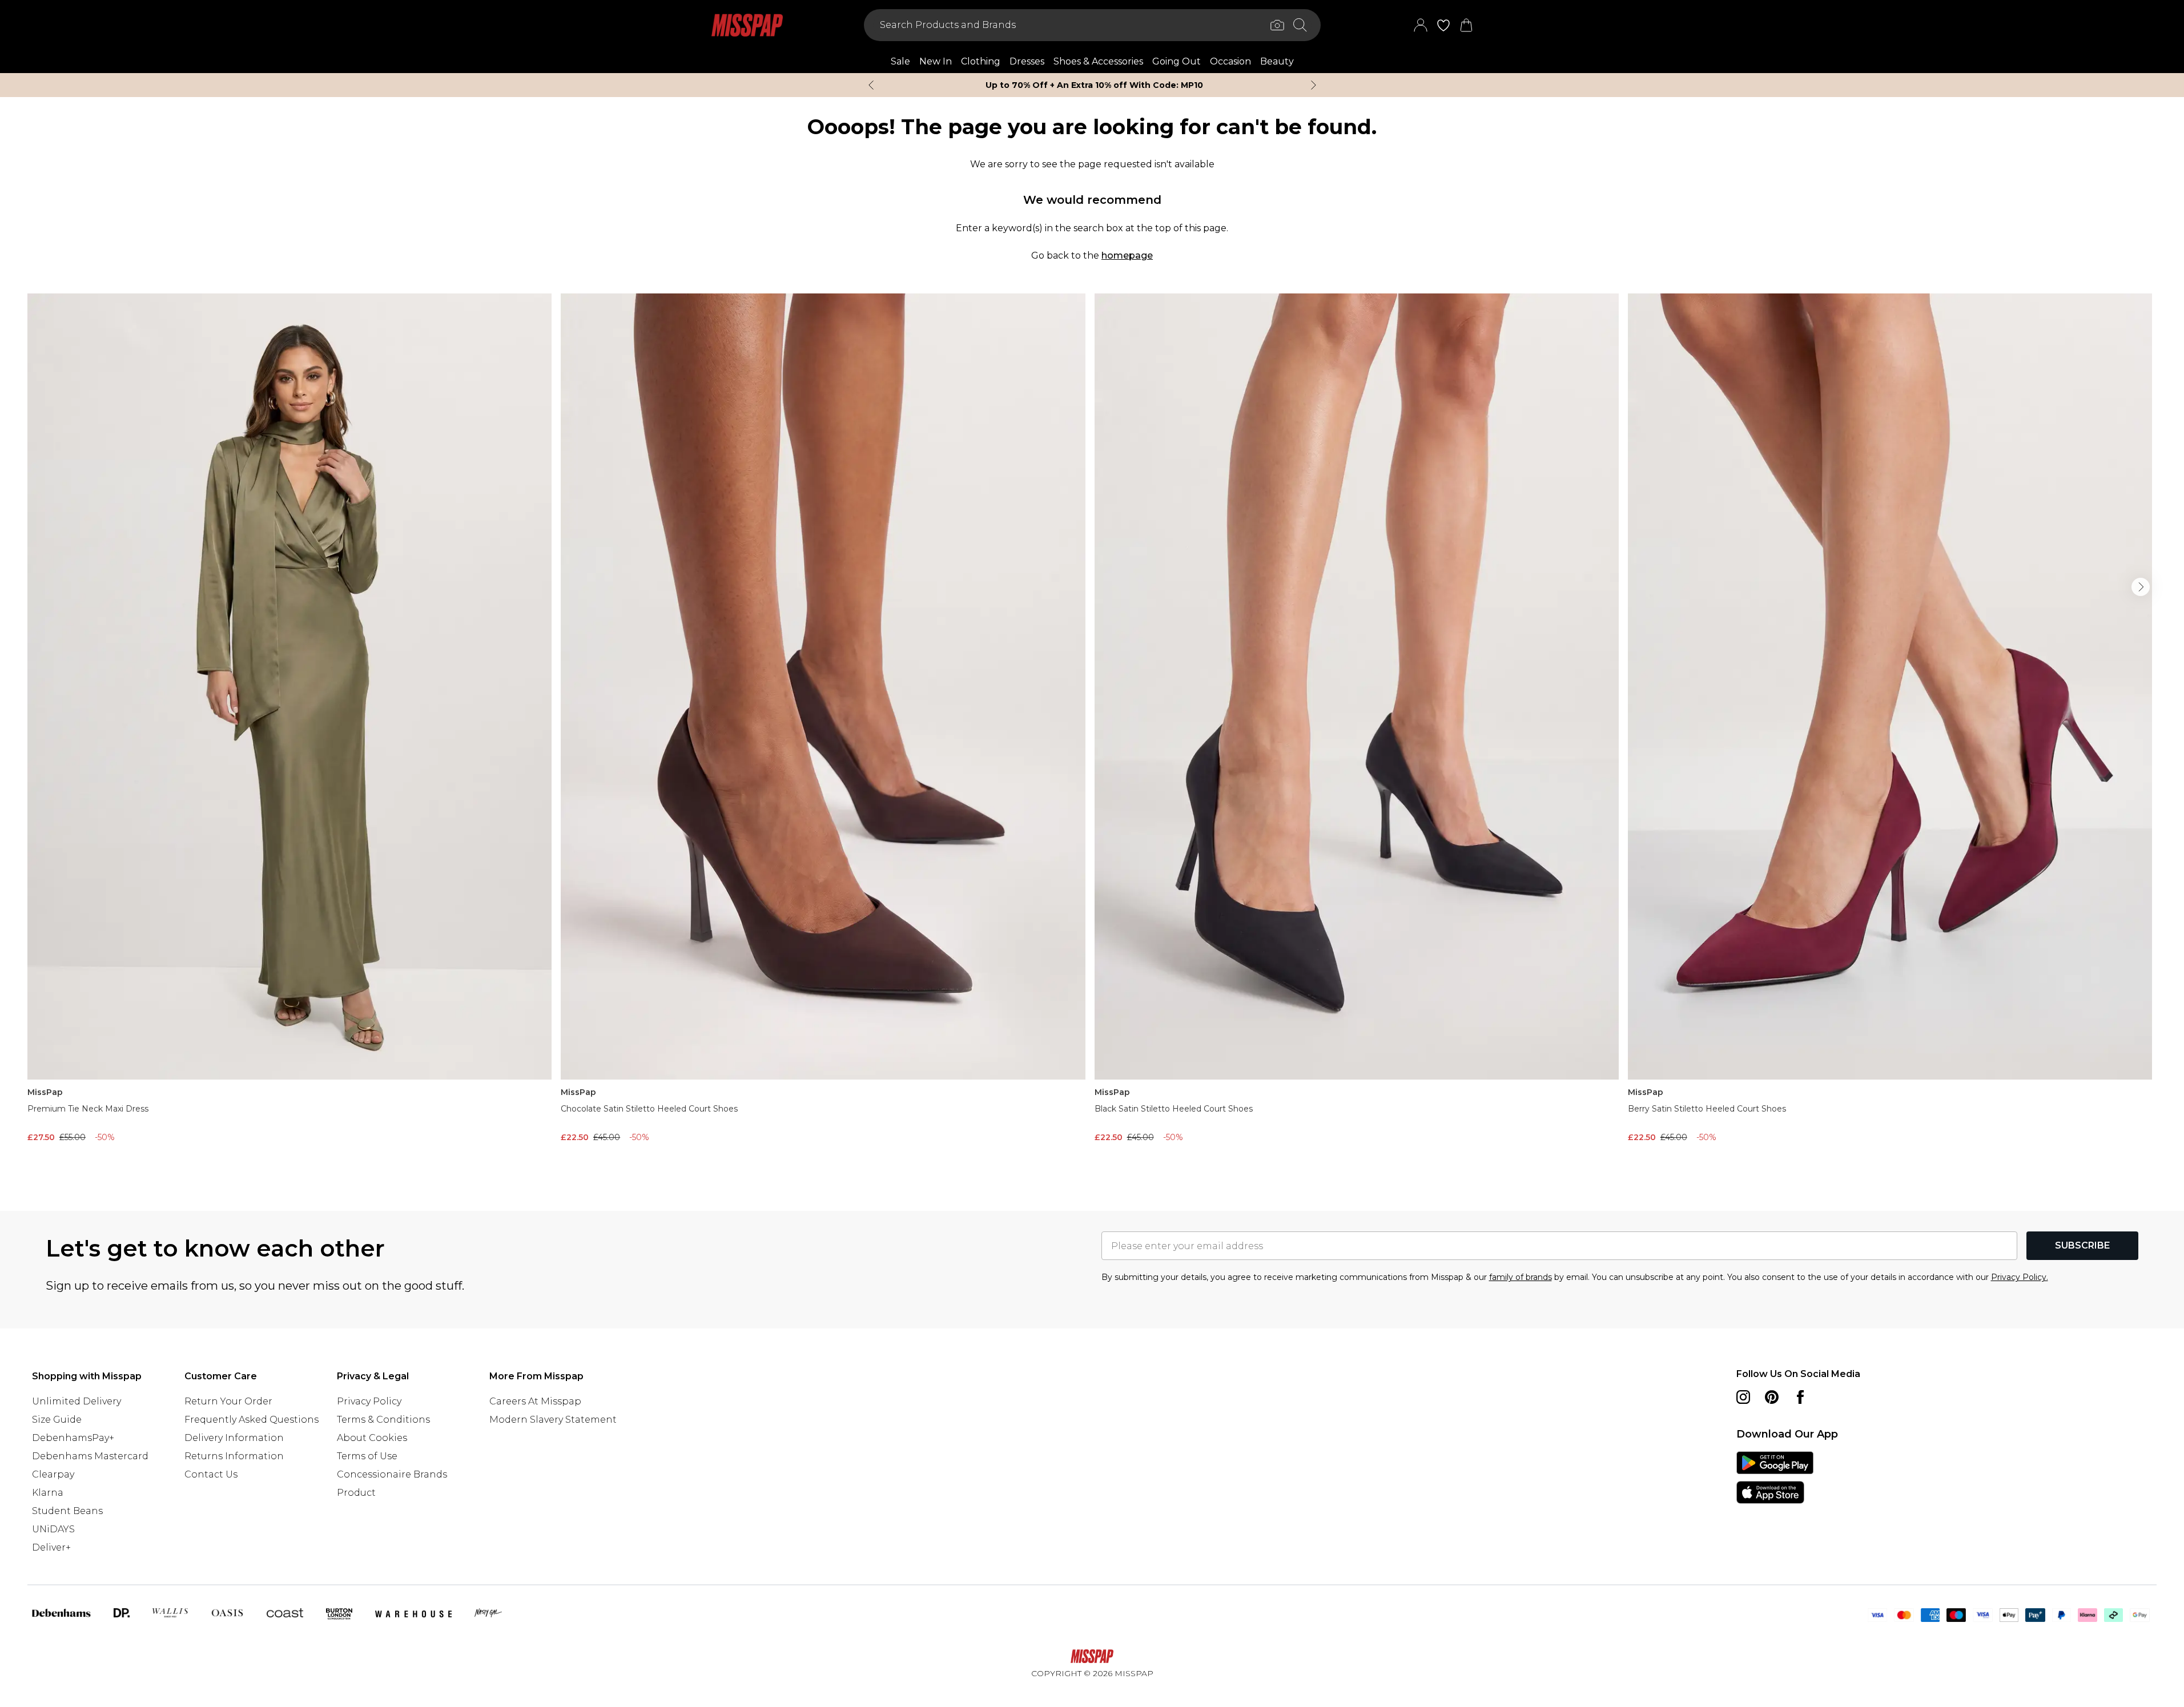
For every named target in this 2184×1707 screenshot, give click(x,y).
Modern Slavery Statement (553, 1420)
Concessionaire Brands (392, 1474)
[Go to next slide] (2141, 587)
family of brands (1521, 1277)
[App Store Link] (1775, 1477)
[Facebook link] (1800, 1397)
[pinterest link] (1772, 1397)
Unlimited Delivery (77, 1401)
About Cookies (372, 1438)
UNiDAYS (53, 1529)
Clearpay (53, 1474)
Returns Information (234, 1456)
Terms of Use (367, 1456)
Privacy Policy (369, 1401)
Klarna (48, 1493)
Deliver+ (51, 1547)
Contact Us (211, 1474)
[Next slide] (1314, 85)
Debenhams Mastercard (90, 1456)
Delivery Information (234, 1438)
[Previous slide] (871, 85)
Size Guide (57, 1420)
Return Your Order (228, 1401)
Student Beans (67, 1511)
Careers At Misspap (535, 1401)
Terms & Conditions (383, 1420)
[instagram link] (1743, 1397)
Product (356, 1493)
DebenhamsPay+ (73, 1438)
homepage (1127, 255)
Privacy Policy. (2020, 1277)
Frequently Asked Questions (252, 1420)
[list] (1092, 734)
